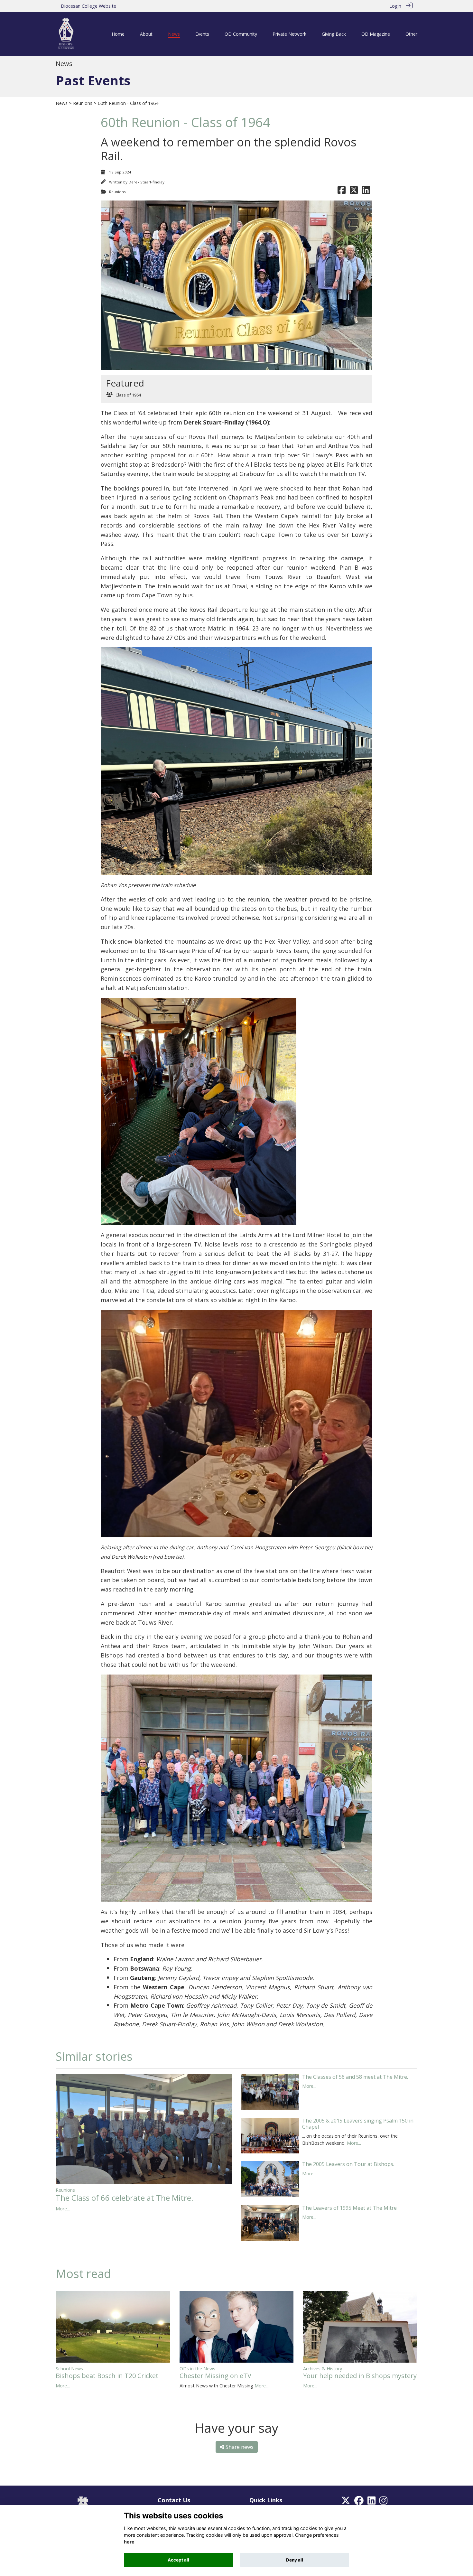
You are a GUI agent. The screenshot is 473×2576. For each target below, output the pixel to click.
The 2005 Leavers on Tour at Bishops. (348, 2164)
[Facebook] (359, 2502)
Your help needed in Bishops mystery (360, 2376)
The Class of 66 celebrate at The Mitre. (125, 2198)
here (129, 2542)
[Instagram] (383, 2502)
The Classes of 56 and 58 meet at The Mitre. (355, 2077)
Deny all (295, 2560)
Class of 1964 (128, 395)
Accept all (178, 2560)
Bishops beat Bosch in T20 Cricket (107, 2376)
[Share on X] (354, 192)
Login (395, 6)
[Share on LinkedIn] (366, 192)
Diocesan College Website (88, 6)
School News (69, 2369)
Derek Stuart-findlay (146, 182)
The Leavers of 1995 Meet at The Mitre (349, 2208)
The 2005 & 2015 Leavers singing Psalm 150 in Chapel (358, 2124)
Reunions (83, 103)
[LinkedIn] (371, 2502)
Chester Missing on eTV (215, 2376)
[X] (346, 2502)
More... (63, 2209)
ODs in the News (197, 2369)
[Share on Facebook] (342, 192)
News (62, 103)
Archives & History (323, 2369)
